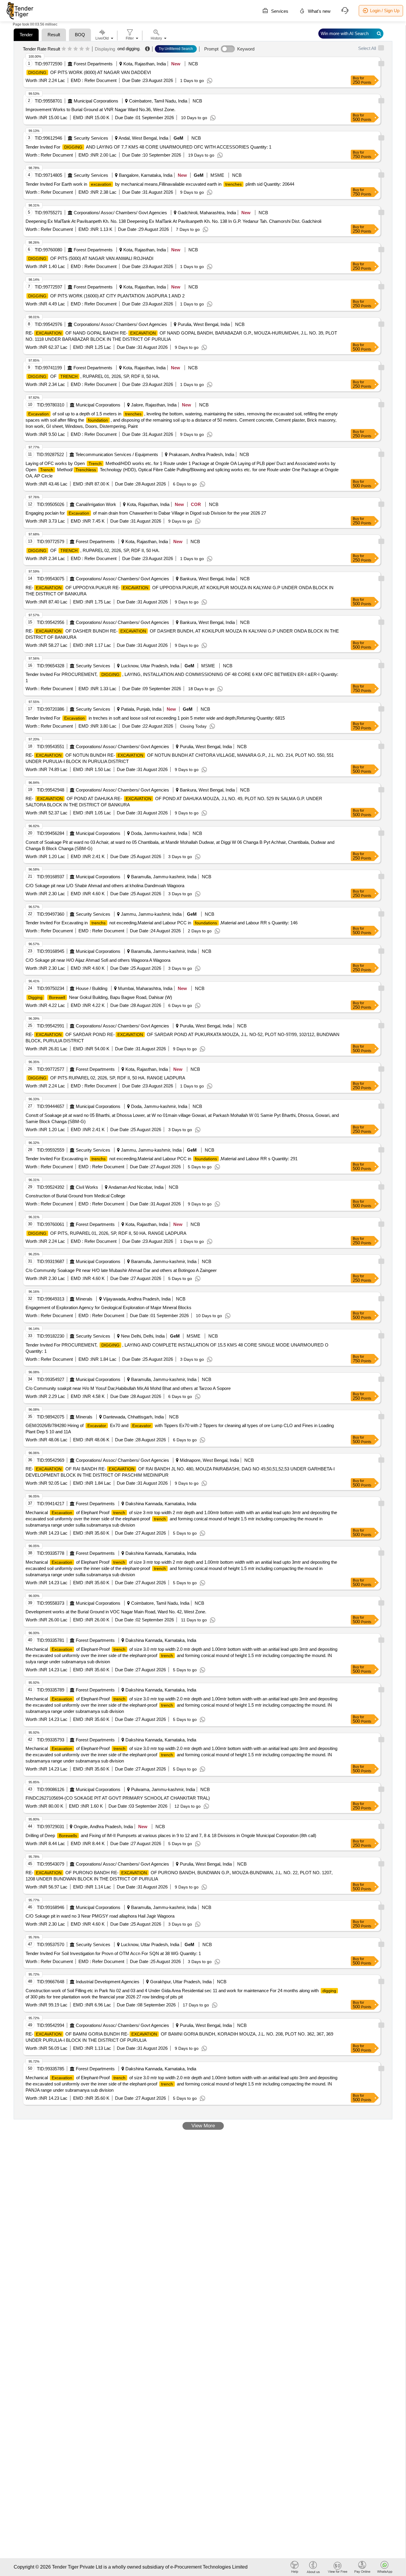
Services (279, 11)
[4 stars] (82, 49)
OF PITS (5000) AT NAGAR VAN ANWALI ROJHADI (91, 258)
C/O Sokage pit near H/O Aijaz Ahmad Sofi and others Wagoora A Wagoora (98, 960)
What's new (319, 11)
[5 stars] (88, 49)
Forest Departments (93, 64)
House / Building (92, 988)
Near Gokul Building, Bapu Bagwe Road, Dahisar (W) (100, 997)
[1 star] (64, 49)
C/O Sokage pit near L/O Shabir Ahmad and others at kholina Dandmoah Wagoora (105, 886)
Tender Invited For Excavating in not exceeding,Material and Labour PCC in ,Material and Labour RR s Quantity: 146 (162, 923)
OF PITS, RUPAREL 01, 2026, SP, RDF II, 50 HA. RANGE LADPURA (107, 1233)
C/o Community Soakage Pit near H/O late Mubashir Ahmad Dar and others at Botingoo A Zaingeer (121, 1270)
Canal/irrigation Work (96, 504)
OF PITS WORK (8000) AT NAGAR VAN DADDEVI (90, 72)
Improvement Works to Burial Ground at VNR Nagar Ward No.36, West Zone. (100, 109)
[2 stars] (70, 49)
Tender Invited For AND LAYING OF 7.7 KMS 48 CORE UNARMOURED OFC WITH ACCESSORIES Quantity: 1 (148, 147)
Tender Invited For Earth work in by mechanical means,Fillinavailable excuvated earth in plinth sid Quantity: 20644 (160, 184)
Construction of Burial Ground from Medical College (75, 1196)
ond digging (128, 49)
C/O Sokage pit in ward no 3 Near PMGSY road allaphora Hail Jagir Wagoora (100, 1916)
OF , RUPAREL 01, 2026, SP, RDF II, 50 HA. (94, 376)
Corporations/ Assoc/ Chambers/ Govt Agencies (120, 213)
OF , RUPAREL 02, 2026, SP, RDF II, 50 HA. (94, 550)
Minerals (84, 1299)
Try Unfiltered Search (176, 49)
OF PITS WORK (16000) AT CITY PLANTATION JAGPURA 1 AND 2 (106, 296)
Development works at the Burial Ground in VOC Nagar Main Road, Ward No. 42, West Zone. (116, 1612)
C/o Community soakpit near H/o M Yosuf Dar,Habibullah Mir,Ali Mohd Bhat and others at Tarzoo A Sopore (128, 1388)
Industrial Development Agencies (108, 1982)
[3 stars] (76, 49)
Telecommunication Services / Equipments (117, 454)
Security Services (91, 138)
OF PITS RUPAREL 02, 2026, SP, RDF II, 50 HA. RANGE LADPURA (107, 1078)
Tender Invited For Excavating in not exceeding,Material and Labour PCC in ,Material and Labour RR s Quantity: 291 (162, 1159)
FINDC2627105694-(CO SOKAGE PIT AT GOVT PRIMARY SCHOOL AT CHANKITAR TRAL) (118, 1798)
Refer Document (100, 80)
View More (203, 2126)
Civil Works (87, 1187)
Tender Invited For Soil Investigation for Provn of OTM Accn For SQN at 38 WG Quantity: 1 (113, 1953)
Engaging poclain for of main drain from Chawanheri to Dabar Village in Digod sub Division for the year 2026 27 (146, 513)
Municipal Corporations (96, 101)
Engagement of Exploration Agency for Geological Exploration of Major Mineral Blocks (108, 1307)
